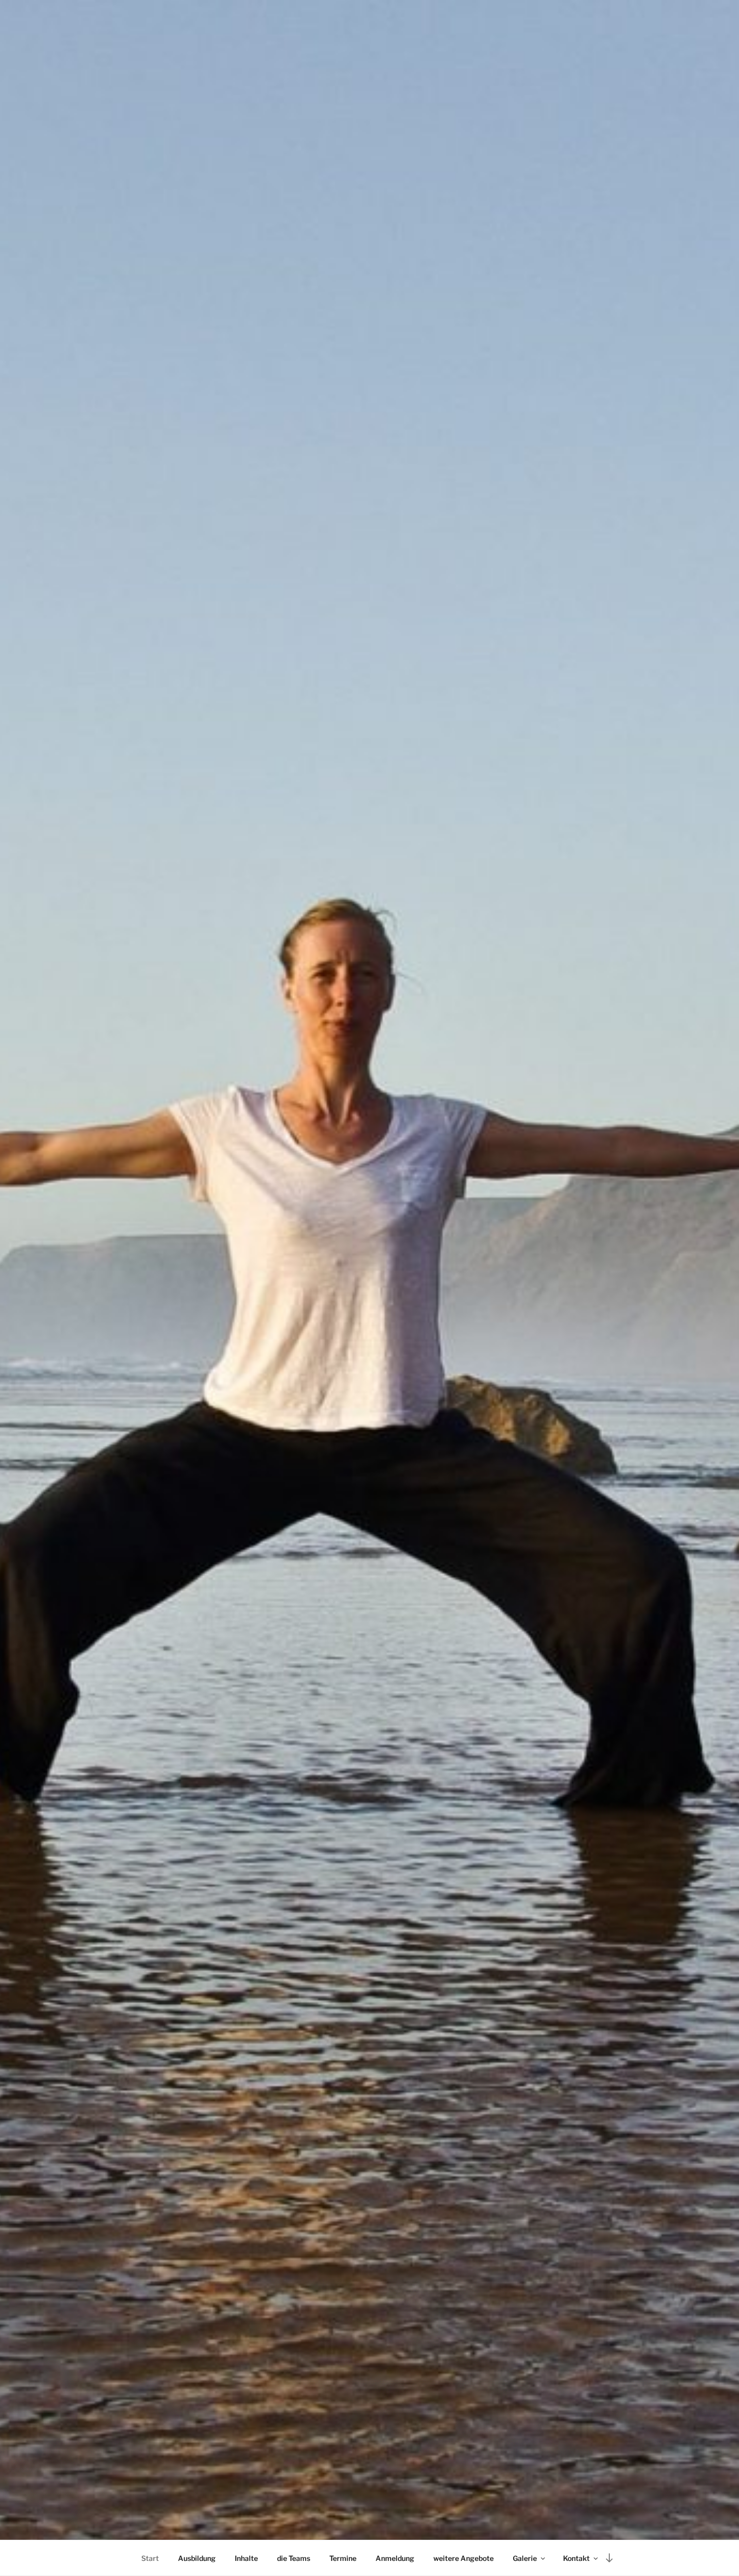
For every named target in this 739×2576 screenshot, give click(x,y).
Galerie (525, 2558)
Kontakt (576, 2558)
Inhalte (246, 2558)
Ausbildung (197, 2558)
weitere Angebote (464, 2558)
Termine (343, 2558)
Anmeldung (395, 2558)
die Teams (294, 2558)
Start (150, 2558)
